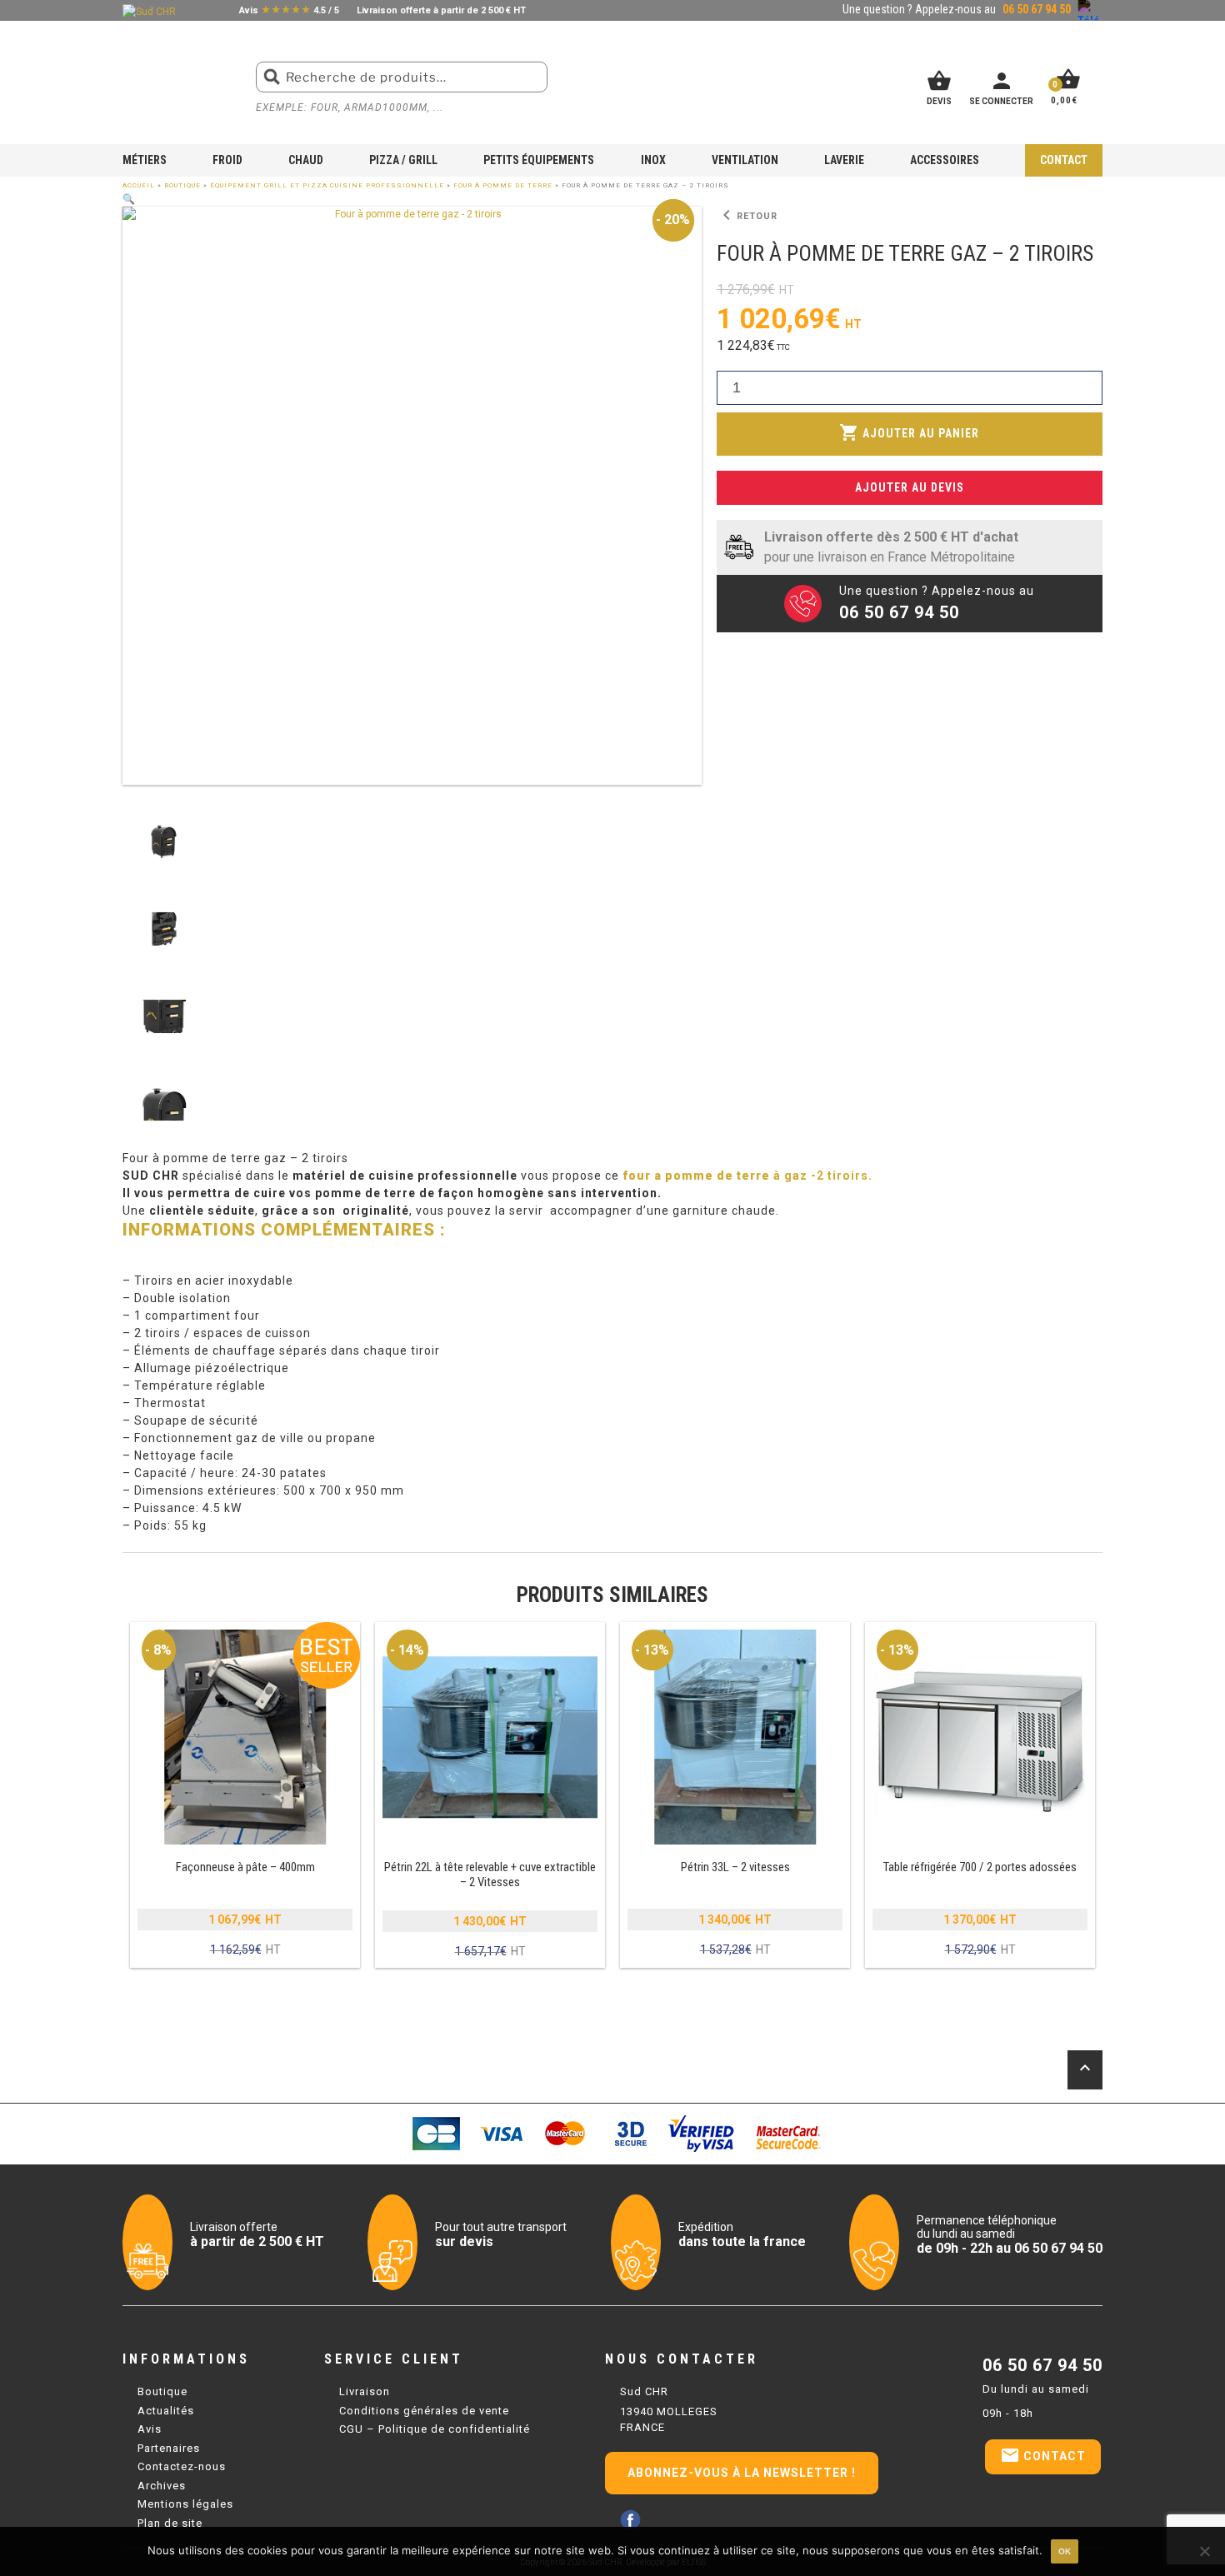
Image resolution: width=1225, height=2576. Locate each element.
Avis (150, 2429)
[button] (129, 199)
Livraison (365, 2391)
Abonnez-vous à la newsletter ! (742, 2473)
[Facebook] (630, 2520)
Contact (1064, 160)
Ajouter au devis (910, 487)
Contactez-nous (182, 2466)
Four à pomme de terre (503, 185)
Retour (747, 216)
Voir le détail (245, 1796)
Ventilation (745, 160)
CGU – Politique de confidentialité (435, 2429)
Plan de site (170, 2523)
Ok (1065, 2551)
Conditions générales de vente (424, 2411)
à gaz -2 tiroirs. (747, 1176)
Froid (227, 160)
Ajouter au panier (909, 432)
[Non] (1204, 2551)
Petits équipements (539, 160)
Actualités (166, 2411)
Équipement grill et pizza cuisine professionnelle (327, 185)
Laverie (844, 160)
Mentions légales (185, 2504)
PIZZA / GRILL (403, 160)
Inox (653, 160)
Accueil (139, 185)
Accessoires (945, 160)
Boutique (182, 185)
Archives (162, 2486)
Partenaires (169, 2448)
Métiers (145, 160)
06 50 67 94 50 (1042, 2365)
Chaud (306, 160)
